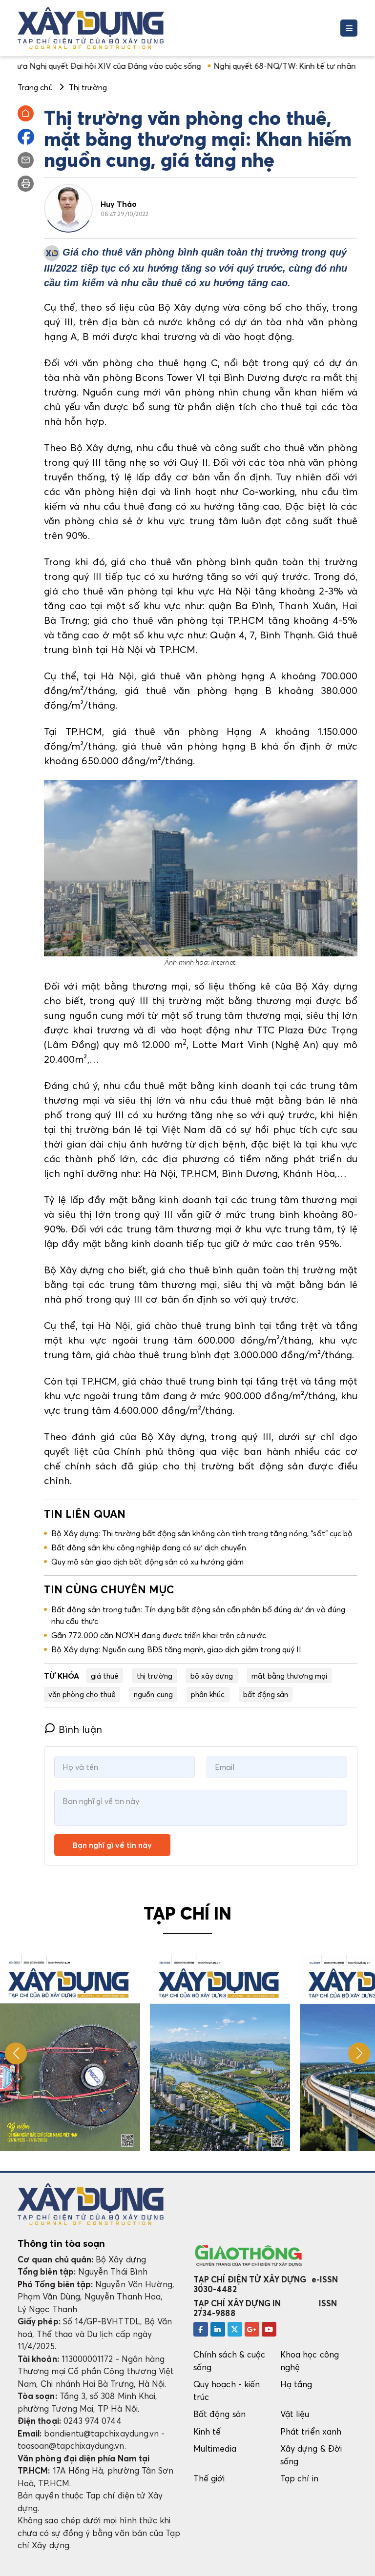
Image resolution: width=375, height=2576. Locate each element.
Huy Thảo (119, 204)
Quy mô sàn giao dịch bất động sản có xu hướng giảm (147, 1562)
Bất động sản (219, 2414)
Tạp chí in (299, 2478)
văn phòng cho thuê (82, 1694)
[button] (359, 2053)
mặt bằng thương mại (289, 1676)
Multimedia (215, 2448)
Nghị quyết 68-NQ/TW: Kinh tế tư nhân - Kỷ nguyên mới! (258, 66)
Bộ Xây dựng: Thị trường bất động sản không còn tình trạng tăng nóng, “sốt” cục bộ (202, 1533)
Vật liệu (295, 2414)
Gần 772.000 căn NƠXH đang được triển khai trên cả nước (159, 1635)
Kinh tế (207, 2431)
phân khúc (208, 1694)
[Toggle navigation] (349, 28)
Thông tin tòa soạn (61, 2243)
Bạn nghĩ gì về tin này (112, 1845)
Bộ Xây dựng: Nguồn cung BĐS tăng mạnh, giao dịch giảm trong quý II (176, 1649)
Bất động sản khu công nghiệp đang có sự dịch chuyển (149, 1547)
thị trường (155, 1676)
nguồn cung (153, 1694)
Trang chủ (35, 87)
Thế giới (209, 2478)
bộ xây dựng (212, 1676)
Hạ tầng (296, 2384)
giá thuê (105, 1676)
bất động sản (266, 1694)
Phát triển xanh (311, 2431)
